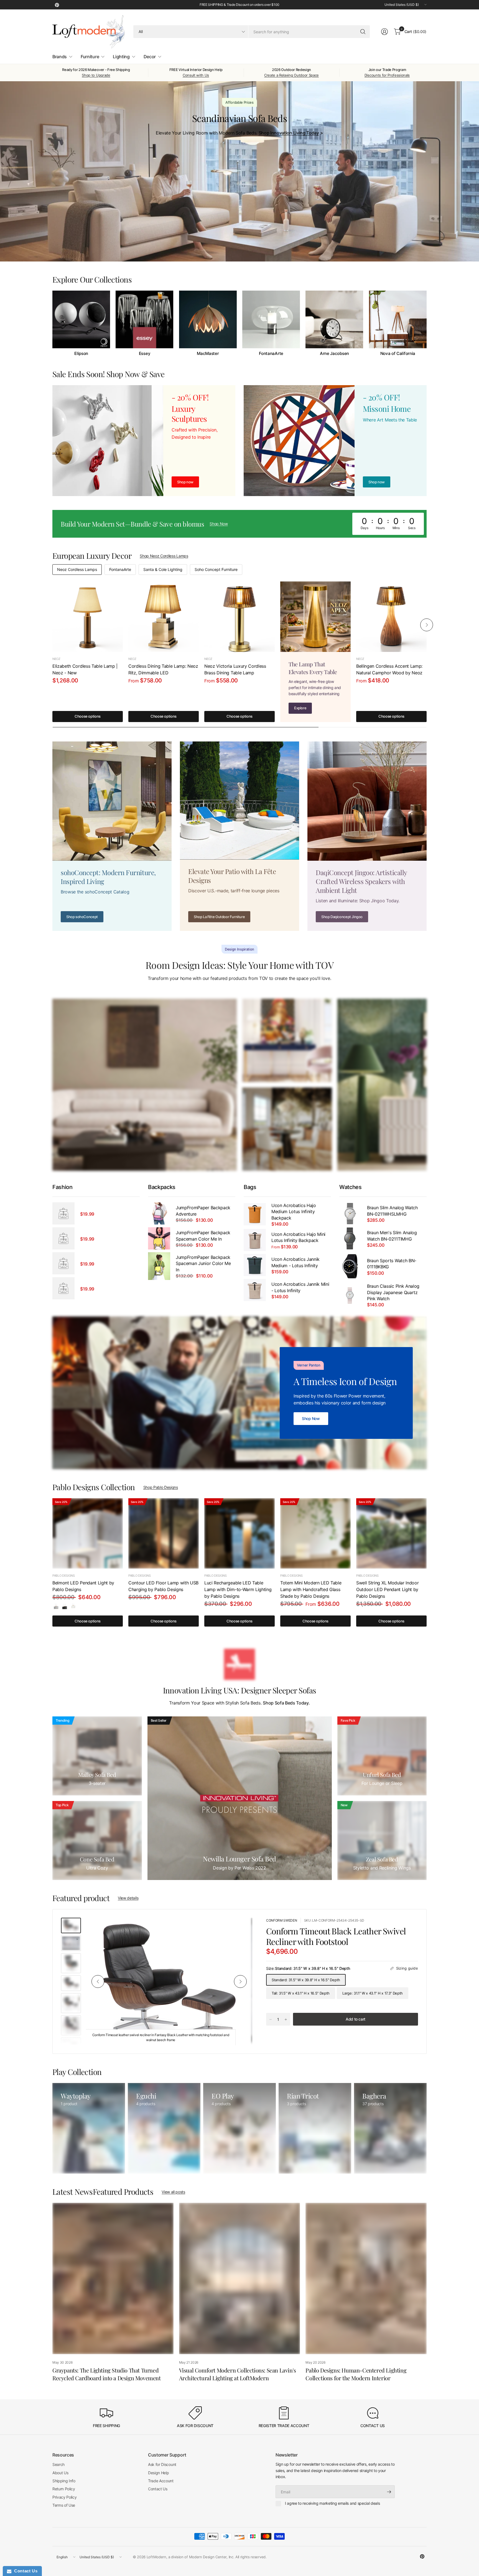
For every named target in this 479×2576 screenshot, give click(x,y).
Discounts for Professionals (387, 75)
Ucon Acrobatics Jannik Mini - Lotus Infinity (300, 1287)
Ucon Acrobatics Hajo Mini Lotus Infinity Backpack (298, 1237)
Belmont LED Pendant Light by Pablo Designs (83, 1586)
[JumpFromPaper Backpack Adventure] (159, 1213)
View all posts (173, 2192)
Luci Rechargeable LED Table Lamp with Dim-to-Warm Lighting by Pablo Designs (238, 1589)
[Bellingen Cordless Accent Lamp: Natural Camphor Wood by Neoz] (391, 617)
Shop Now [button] (219, 524)
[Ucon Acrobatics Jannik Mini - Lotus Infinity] (255, 1290)
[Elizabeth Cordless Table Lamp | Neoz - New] (88, 617)
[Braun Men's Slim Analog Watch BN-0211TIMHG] (350, 1238)
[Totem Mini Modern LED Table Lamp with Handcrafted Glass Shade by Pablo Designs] (315, 1533)
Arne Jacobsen (334, 354)
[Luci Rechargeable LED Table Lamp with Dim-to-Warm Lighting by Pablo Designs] (239, 1533)
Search (58, 2464)
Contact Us (158, 2489)
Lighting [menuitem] (121, 57)
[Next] (427, 323)
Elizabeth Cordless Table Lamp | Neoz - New (85, 669)
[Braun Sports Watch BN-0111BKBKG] (350, 1266)
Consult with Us (196, 75)
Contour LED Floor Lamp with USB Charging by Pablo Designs (163, 1586)
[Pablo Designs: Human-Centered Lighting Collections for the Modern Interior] (366, 2278)
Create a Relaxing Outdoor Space (291, 75)
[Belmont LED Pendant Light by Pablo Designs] (88, 1533)
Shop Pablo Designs (161, 1487)
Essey (145, 354)
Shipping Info (64, 2481)
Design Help (158, 2473)
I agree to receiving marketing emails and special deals (332, 2503)
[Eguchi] (164, 2128)
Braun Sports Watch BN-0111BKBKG (392, 1264)
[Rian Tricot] (315, 2128)
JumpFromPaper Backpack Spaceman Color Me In (203, 1236)
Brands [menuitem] (60, 57)
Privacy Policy (65, 2497)
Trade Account (161, 2481)
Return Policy (64, 2489)
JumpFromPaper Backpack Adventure (203, 1211)
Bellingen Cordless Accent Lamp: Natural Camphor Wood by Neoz (389, 669)
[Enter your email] (389, 2492)
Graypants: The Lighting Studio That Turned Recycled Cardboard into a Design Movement (107, 2374)
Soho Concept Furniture (216, 569)
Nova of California (398, 354)
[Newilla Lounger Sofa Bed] (240, 1798)
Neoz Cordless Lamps (77, 569)
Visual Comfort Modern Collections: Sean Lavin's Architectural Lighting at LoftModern (238, 2374)
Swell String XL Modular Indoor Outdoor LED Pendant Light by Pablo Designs (387, 1589)
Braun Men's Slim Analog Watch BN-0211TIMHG (392, 1236)
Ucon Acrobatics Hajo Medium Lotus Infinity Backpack (294, 1212)
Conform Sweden (282, 1920)
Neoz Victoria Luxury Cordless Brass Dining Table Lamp (235, 669)
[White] (73, 1606)
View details (128, 1898)
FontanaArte (271, 354)
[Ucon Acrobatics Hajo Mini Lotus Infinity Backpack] (255, 1240)
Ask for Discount (162, 2464)
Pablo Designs (64, 1576)
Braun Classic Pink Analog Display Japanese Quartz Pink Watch (393, 1292)
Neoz (56, 659)
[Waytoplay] (89, 2128)
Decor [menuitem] (150, 57)
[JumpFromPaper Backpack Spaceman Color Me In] (159, 1238)
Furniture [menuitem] (90, 57)
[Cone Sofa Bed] (97, 1840)
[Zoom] (242, 1928)
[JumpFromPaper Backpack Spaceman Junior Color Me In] (159, 1266)
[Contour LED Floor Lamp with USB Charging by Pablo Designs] (164, 1533)
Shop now (377, 482)
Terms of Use (64, 2505)
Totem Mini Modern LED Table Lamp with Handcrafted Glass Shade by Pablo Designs (311, 1589)
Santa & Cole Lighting (163, 569)
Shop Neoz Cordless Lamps (164, 556)
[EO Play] (239, 2128)
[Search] (363, 32)
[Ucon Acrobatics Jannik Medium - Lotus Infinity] (255, 1265)
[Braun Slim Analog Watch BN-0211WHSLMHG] (350, 1213)
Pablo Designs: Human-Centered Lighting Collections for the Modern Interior (356, 2374)
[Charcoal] (65, 1606)
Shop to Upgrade (96, 75)
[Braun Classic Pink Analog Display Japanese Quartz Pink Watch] (350, 1295)
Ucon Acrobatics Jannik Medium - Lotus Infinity (295, 1262)
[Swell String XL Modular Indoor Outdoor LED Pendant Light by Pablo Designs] (391, 1533)
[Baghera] (390, 2128)
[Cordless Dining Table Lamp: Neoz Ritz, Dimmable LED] (164, 617)
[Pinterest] (57, 5)
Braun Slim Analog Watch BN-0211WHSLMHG (392, 1211)
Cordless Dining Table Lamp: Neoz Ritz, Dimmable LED (163, 669)
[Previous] (52, 323)
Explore (300, 708)
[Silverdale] (56, 1606)
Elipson (81, 354)
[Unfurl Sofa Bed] (382, 1756)
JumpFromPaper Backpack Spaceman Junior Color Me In (203, 1263)
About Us (60, 2473)
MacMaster (208, 354)
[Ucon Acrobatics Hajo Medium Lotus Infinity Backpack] (255, 1214)
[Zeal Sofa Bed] (382, 1840)
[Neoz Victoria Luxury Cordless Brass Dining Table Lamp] (239, 617)
